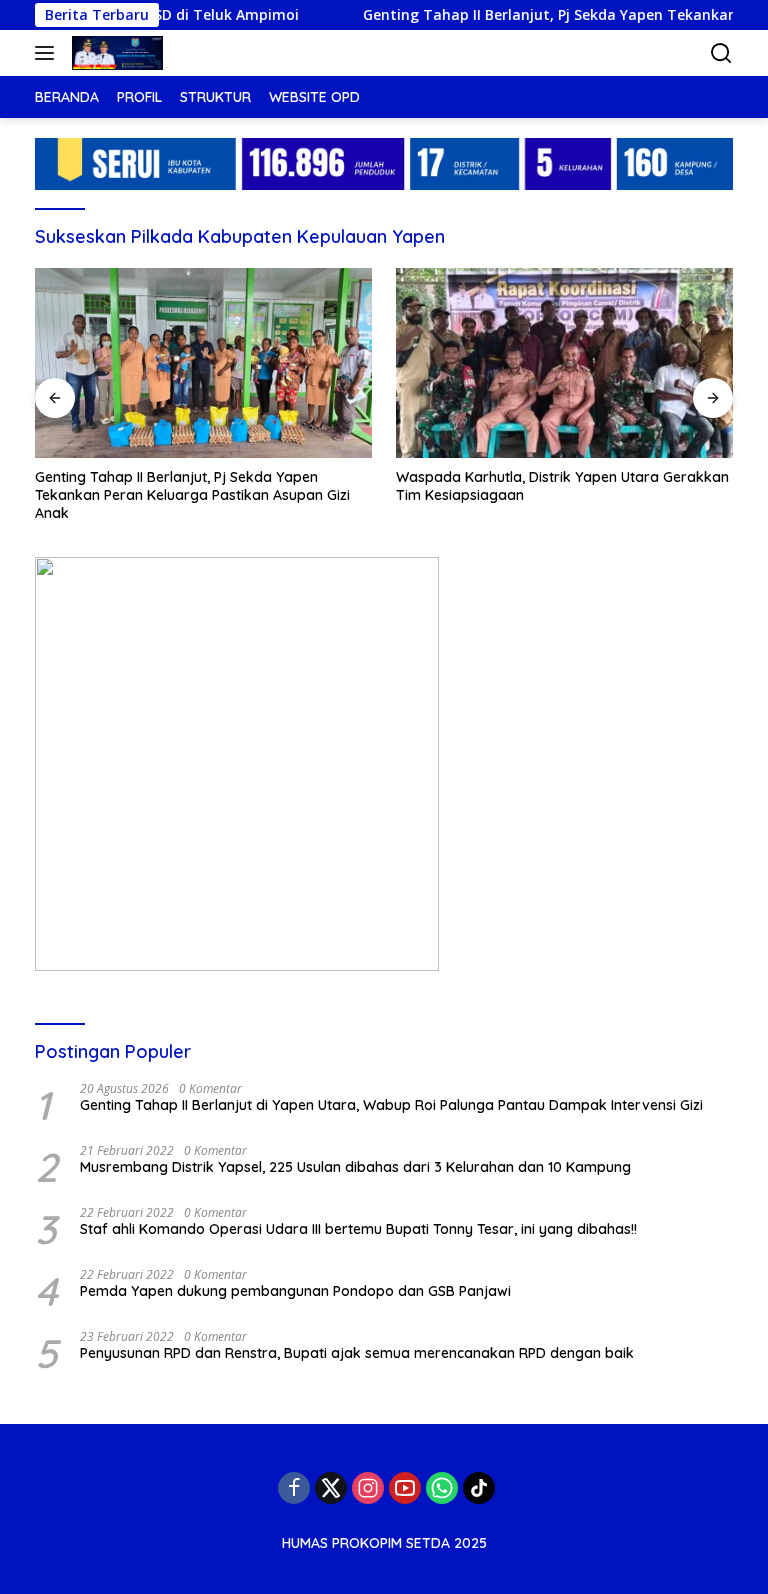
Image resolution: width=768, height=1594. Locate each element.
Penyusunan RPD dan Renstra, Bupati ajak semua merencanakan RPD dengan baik (357, 1353)
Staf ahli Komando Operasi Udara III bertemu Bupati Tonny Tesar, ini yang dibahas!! (358, 1229)
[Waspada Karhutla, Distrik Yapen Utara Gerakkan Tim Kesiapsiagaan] (564, 363)
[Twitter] (331, 1488)
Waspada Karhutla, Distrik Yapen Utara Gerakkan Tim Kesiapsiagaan (562, 486)
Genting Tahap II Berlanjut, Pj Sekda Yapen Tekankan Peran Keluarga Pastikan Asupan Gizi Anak (192, 495)
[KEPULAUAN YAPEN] (115, 53)
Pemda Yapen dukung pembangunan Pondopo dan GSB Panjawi (295, 1291)
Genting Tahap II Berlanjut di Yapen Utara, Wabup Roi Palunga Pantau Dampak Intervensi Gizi (391, 1105)
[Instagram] (368, 1488)
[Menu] (48, 53)
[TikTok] (479, 1488)
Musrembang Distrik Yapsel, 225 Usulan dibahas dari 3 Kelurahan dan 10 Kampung (355, 1167)
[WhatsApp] (442, 1488)
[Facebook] (294, 1488)
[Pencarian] (721, 53)
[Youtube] (405, 1488)
